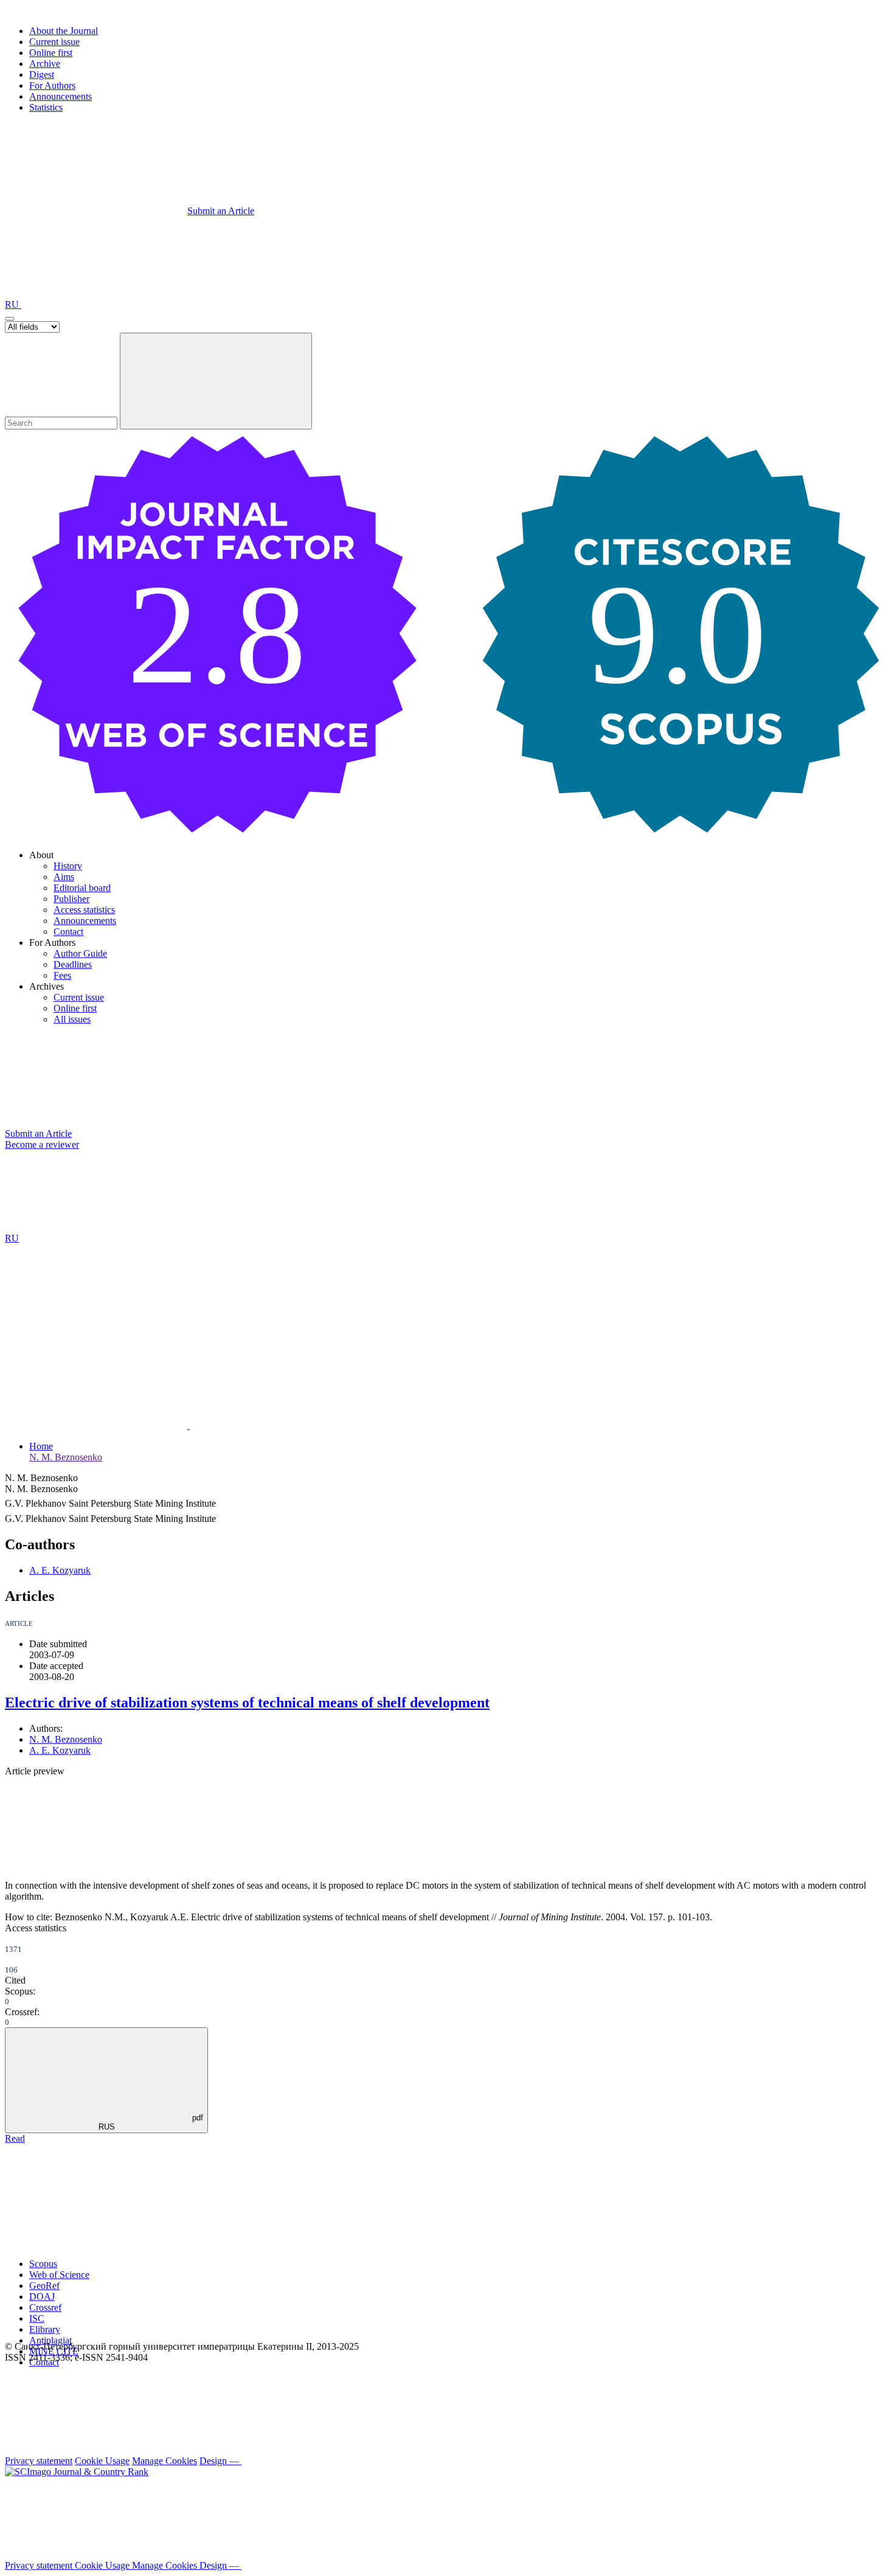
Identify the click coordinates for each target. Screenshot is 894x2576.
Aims (64, 877)
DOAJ (42, 2297)
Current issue (54, 42)
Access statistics (84, 910)
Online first (51, 53)
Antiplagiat (50, 2340)
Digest (42, 75)
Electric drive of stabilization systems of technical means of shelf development (247, 1703)
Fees (62, 975)
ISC (37, 2318)
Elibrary (45, 2329)
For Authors (52, 85)
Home (41, 1446)
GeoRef (44, 2286)
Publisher (71, 899)
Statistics (46, 107)
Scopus (43, 2264)
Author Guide (80, 953)
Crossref (45, 2307)
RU (13, 304)
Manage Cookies (165, 2461)
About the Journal (64, 31)
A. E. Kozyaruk (60, 1570)
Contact (68, 932)
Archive (45, 64)
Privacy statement (39, 2461)
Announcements (61, 96)
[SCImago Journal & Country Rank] (77, 2472)
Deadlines (73, 964)
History (68, 866)
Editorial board (82, 888)
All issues (72, 1019)
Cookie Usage (102, 2461)
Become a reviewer (42, 1144)
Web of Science (59, 2275)
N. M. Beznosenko (66, 1457)
